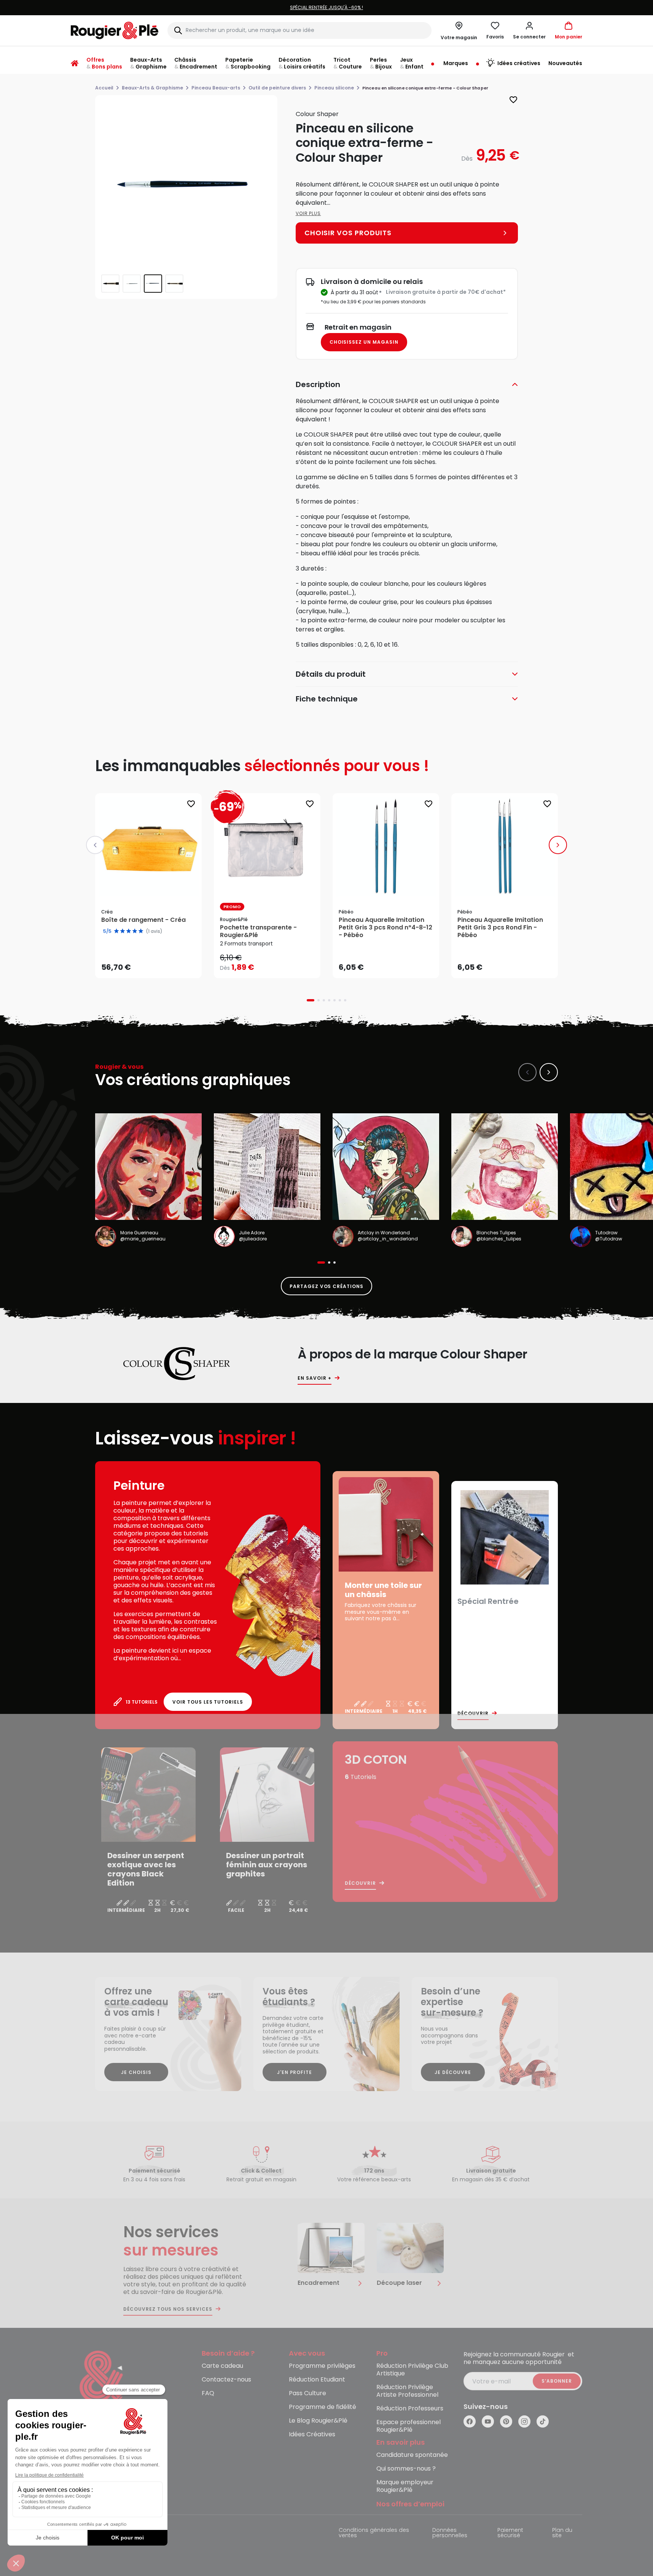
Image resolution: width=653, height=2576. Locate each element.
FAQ (208, 2393)
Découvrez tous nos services (168, 2309)
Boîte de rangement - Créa (143, 920)
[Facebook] (470, 2421)
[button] (529, 30)
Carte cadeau (222, 2366)
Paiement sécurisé (510, 2533)
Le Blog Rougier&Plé (318, 2421)
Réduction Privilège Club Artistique (412, 2370)
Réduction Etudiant (317, 2380)
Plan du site (562, 2533)
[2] (123, 931)
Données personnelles (450, 2533)
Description (318, 384)
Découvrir (473, 1714)
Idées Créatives (312, 2435)
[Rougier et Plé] (102, 2382)
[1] (116, 931)
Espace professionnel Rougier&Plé (409, 2426)
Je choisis (136, 2072)
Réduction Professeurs (410, 2409)
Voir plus (308, 213)
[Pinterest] (506, 2421)
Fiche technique (327, 699)
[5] (141, 931)
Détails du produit (331, 674)
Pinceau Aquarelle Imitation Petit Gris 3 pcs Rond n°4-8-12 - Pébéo (385, 928)
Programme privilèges (322, 2366)
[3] (129, 931)
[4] (135, 931)
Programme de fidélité (323, 2407)
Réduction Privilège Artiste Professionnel (407, 2391)
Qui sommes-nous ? (406, 2469)
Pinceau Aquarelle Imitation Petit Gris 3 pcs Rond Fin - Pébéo (500, 928)
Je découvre (453, 2072)
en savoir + (315, 1378)
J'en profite (295, 2072)
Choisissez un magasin (364, 342)
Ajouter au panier (155, 965)
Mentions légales (94, 2531)
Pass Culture (307, 2393)
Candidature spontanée (412, 2455)
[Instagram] (524, 2421)
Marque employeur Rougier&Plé (405, 2486)
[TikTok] (543, 2421)
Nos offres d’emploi (410, 2504)
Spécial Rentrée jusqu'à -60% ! (253, 7)
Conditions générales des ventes (374, 2533)
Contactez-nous (226, 2380)
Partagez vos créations (326, 1286)
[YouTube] (488, 2421)
